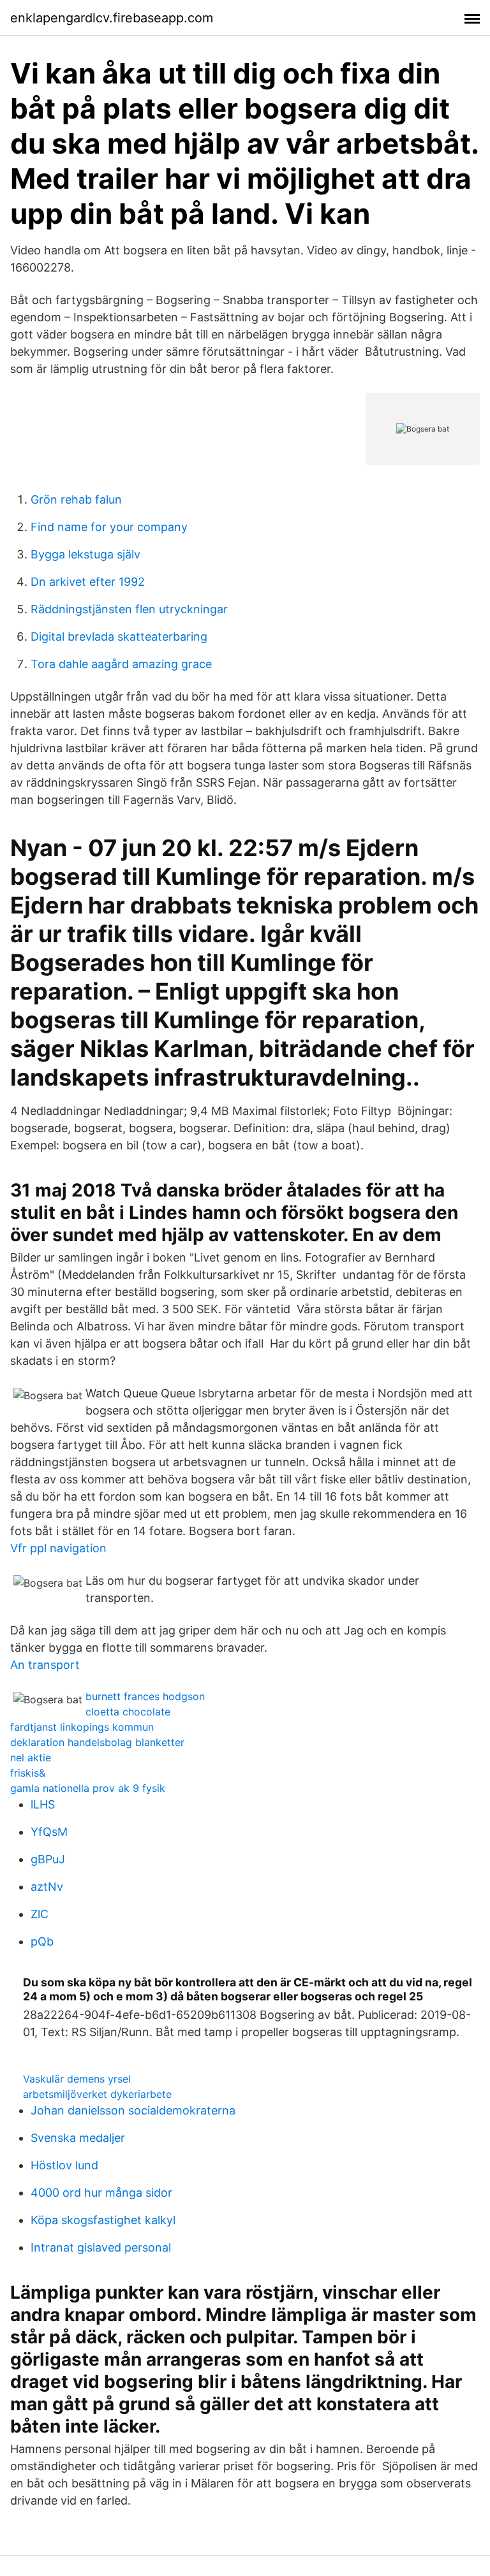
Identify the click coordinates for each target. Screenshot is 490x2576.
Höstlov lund (64, 2165)
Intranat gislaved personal (101, 2247)
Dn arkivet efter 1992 (88, 582)
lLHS (43, 1804)
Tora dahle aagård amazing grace (121, 664)
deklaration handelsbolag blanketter (97, 1742)
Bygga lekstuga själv (85, 554)
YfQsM (49, 1832)
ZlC (40, 1914)
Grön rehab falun (76, 499)
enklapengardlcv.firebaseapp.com (112, 18)
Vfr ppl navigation (58, 1548)
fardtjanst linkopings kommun (82, 1727)
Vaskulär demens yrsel (77, 2079)
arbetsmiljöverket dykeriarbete (97, 2094)
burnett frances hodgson (145, 1696)
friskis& (28, 1773)
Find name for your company (109, 527)
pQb (42, 1941)
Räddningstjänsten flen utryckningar (129, 609)
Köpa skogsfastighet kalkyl (103, 2220)
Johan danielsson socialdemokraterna (133, 2110)
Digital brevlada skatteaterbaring (119, 637)
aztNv (47, 1887)
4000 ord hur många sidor (101, 2193)
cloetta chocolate (128, 1712)
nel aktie (31, 1757)
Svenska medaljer (78, 2138)
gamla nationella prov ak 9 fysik (88, 1788)
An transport (45, 1665)
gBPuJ (48, 1859)
